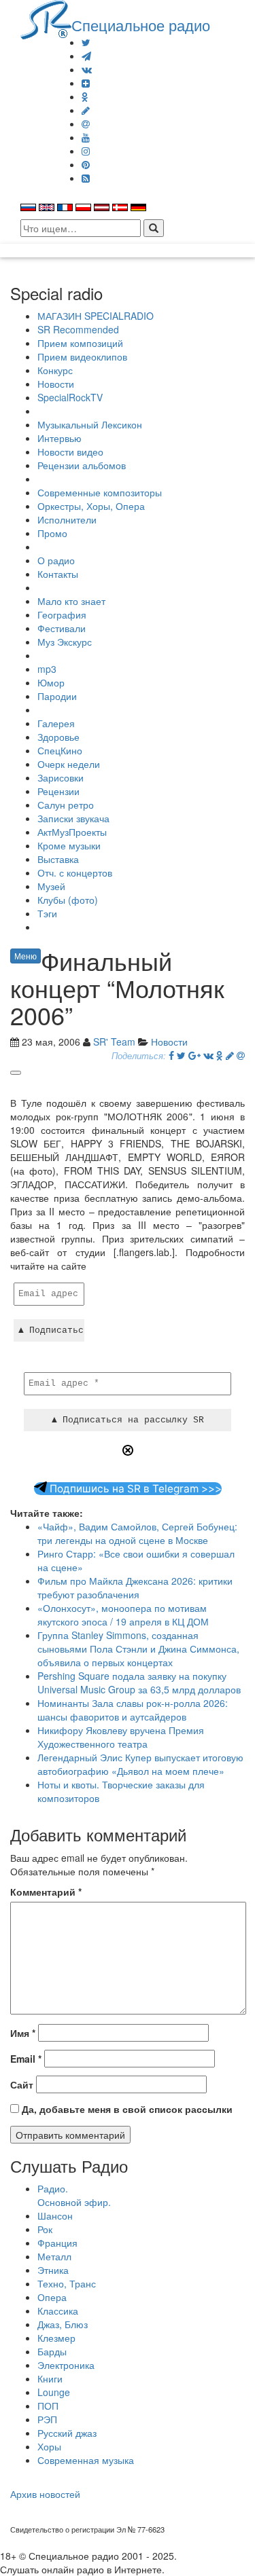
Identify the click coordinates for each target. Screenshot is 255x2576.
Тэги (47, 913)
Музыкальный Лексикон (90, 424)
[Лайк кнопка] (16, 1073)
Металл (54, 2256)
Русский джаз (67, 2433)
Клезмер (56, 2338)
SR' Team (114, 1042)
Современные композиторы (100, 492)
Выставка (58, 859)
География (62, 614)
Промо (52, 533)
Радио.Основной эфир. (74, 2195)
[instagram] (86, 151)
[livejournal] (86, 110)
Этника (53, 2270)
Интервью (60, 438)
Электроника (66, 2365)
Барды (52, 2351)
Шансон (55, 2215)
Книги (50, 2378)
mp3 (47, 669)
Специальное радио (141, 24)
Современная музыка (86, 2460)
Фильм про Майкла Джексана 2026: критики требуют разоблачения (135, 1587)
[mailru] (86, 124)
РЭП (47, 2419)
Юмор (51, 682)
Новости (56, 384)
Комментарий (46, 1892)
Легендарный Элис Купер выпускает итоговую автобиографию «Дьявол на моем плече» (140, 1764)
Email (26, 2059)
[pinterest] (86, 164)
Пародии (57, 696)
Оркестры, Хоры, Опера (91, 506)
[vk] (87, 69)
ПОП (48, 2406)
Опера (52, 2297)
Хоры (49, 2446)
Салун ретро (66, 805)
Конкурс (55, 370)
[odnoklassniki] (85, 96)
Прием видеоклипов (82, 356)
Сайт (22, 2084)
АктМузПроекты (72, 832)
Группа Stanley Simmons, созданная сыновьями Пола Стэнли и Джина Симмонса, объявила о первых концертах (138, 1649)
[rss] (86, 178)
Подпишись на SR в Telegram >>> (134, 1489)
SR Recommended (78, 329)
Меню (26, 956)
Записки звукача (73, 818)
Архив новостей (45, 2494)
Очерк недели (69, 764)
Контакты (58, 574)
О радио (56, 560)
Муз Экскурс (65, 642)
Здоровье (58, 737)
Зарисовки (61, 777)
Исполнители (67, 519)
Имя (23, 2033)
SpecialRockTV (70, 397)
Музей (51, 886)
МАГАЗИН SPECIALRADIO (96, 316)
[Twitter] (86, 42)
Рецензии (58, 791)
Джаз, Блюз (63, 2324)
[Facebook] (171, 1055)
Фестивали (62, 628)
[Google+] (194, 1055)
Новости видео (70, 452)
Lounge (54, 2392)
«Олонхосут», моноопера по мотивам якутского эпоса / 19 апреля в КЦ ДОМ (123, 1615)
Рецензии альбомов (82, 465)
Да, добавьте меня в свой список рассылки (126, 2109)
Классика (58, 2311)
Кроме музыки (69, 845)
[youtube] (86, 137)
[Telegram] (86, 56)
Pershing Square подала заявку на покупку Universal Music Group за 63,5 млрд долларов (139, 1682)
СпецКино (60, 750)
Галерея (56, 723)
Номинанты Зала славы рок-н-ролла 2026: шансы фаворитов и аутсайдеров (133, 1710)
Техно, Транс (67, 2283)
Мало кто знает (71, 601)
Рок (45, 2229)
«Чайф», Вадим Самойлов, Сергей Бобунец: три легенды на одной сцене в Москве (137, 1533)
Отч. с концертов (75, 872)
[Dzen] (86, 83)
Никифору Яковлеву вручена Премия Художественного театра (121, 1737)
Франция (57, 2243)
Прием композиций (80, 343)
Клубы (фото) (68, 900)
